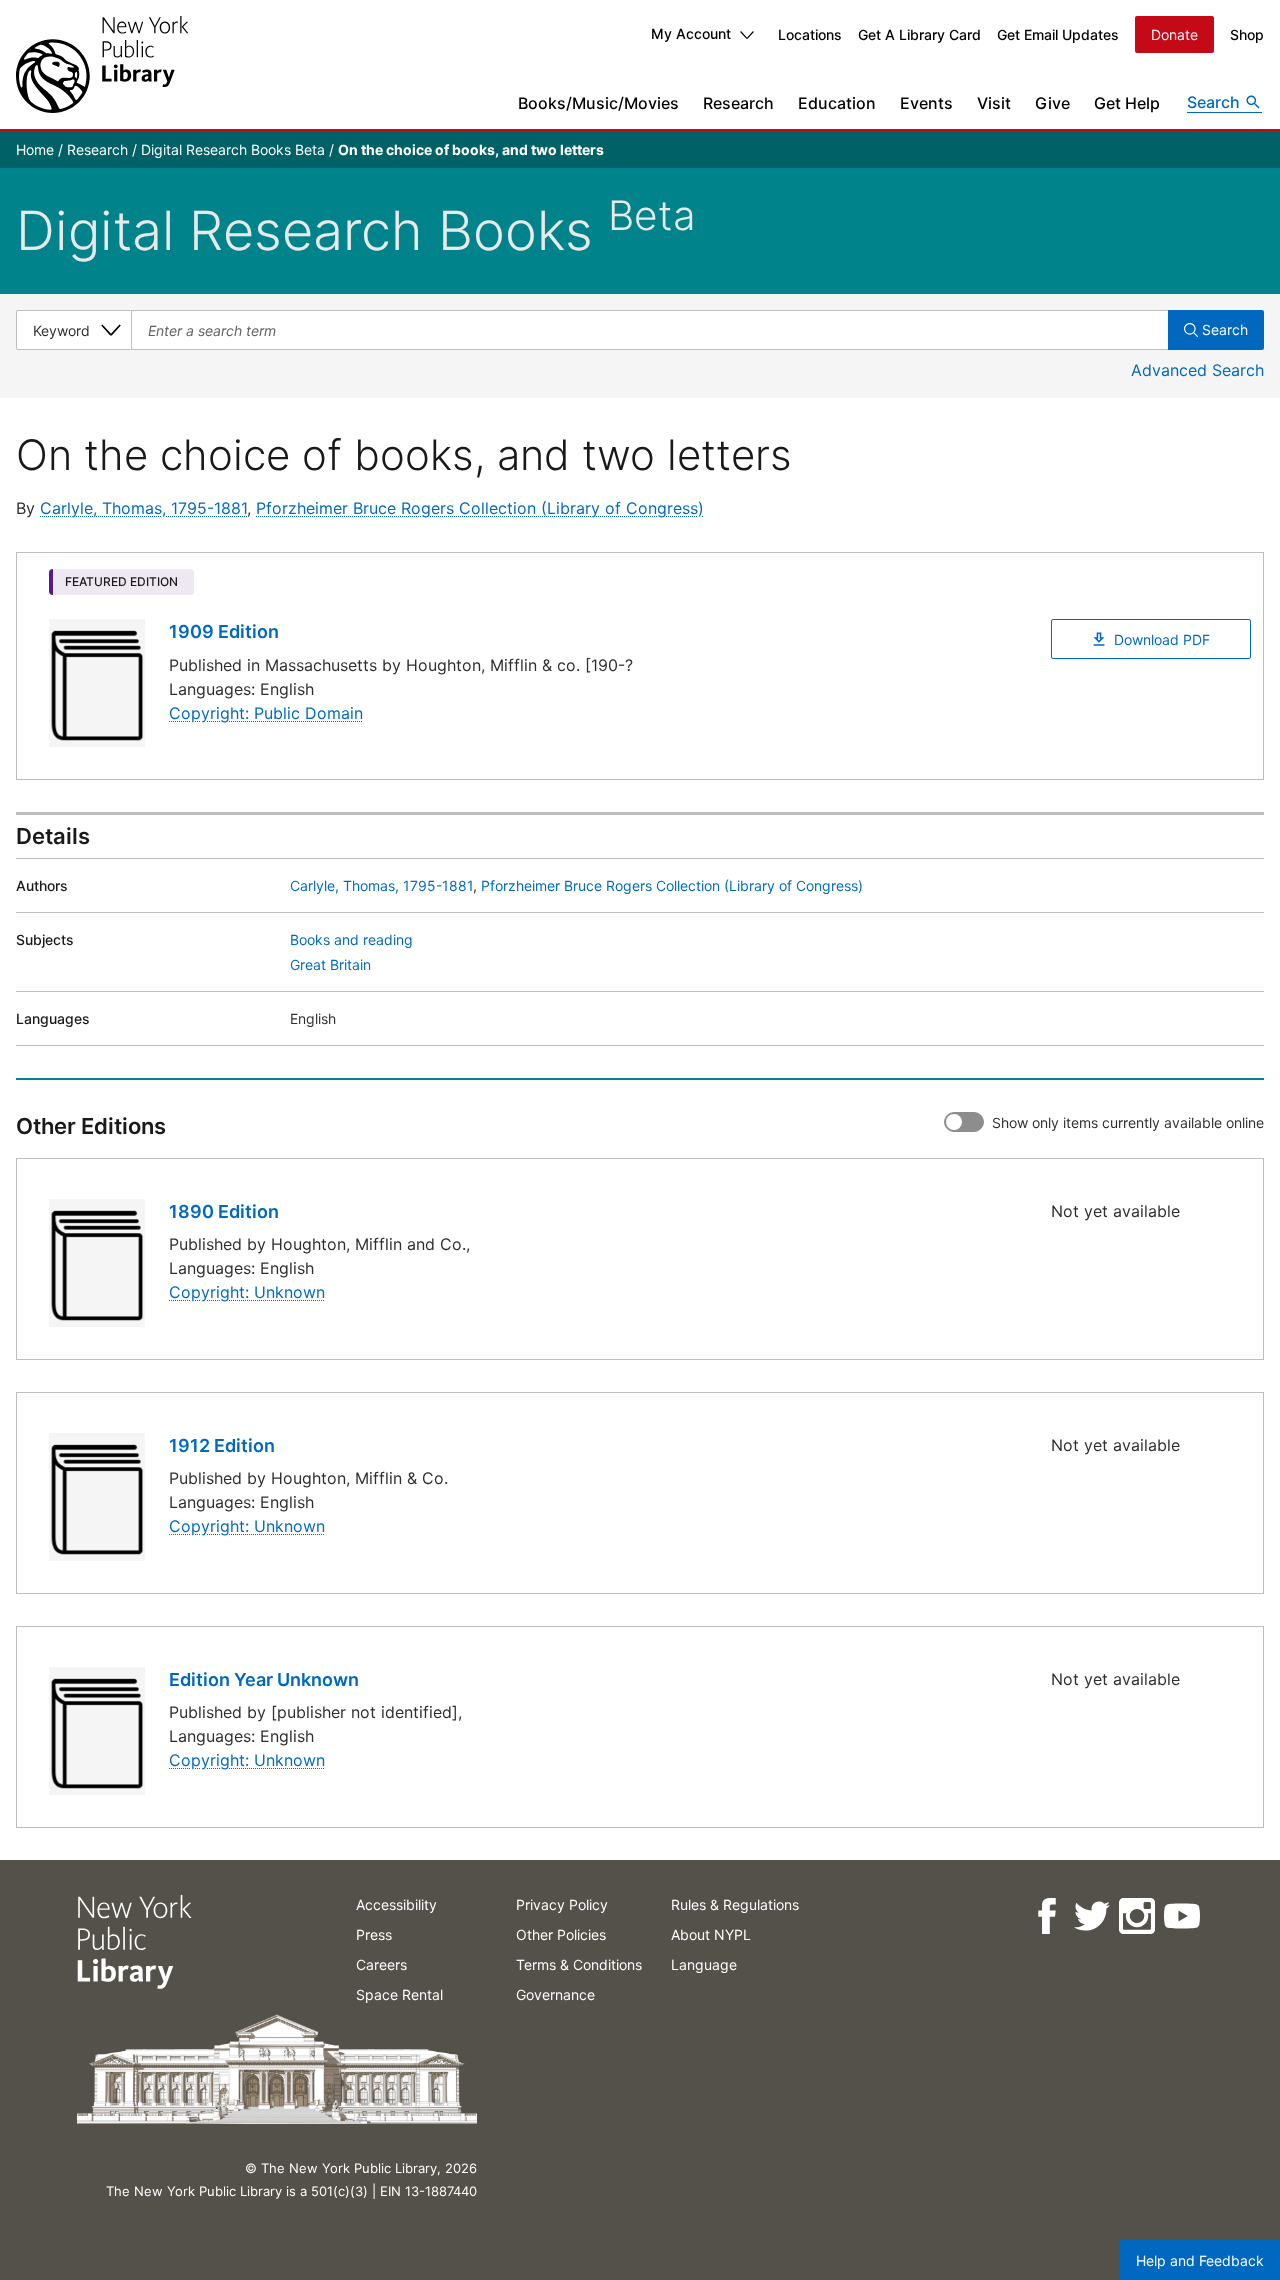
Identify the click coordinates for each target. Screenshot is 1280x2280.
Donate (1174, 34)
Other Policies (561, 1934)
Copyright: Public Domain (266, 713)
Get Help (1127, 103)
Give (1052, 103)
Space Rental (399, 1994)
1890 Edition (224, 1211)
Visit (994, 103)
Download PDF (1162, 639)
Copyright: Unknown (247, 1292)
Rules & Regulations (735, 1904)
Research (738, 103)
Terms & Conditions (579, 1964)
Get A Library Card (919, 34)
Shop (1247, 34)
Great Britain (330, 964)
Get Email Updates (1058, 34)
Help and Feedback (1200, 2260)
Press (374, 1934)
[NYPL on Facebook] (1045, 1916)
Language (704, 1964)
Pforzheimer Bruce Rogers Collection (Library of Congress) (480, 508)
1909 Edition (224, 631)
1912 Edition (222, 1445)
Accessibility (396, 1904)
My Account (691, 33)
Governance (555, 1994)
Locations (810, 34)
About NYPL (711, 1934)
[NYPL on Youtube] (1180, 1916)
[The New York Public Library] (102, 64)
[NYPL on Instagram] (1135, 1916)
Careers (381, 1964)
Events (926, 103)
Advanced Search (1197, 370)
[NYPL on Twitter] (1090, 1916)
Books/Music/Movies (598, 103)
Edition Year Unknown (264, 1679)
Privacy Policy (562, 1904)
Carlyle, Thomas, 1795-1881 (143, 508)
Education (837, 103)
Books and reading (351, 939)
